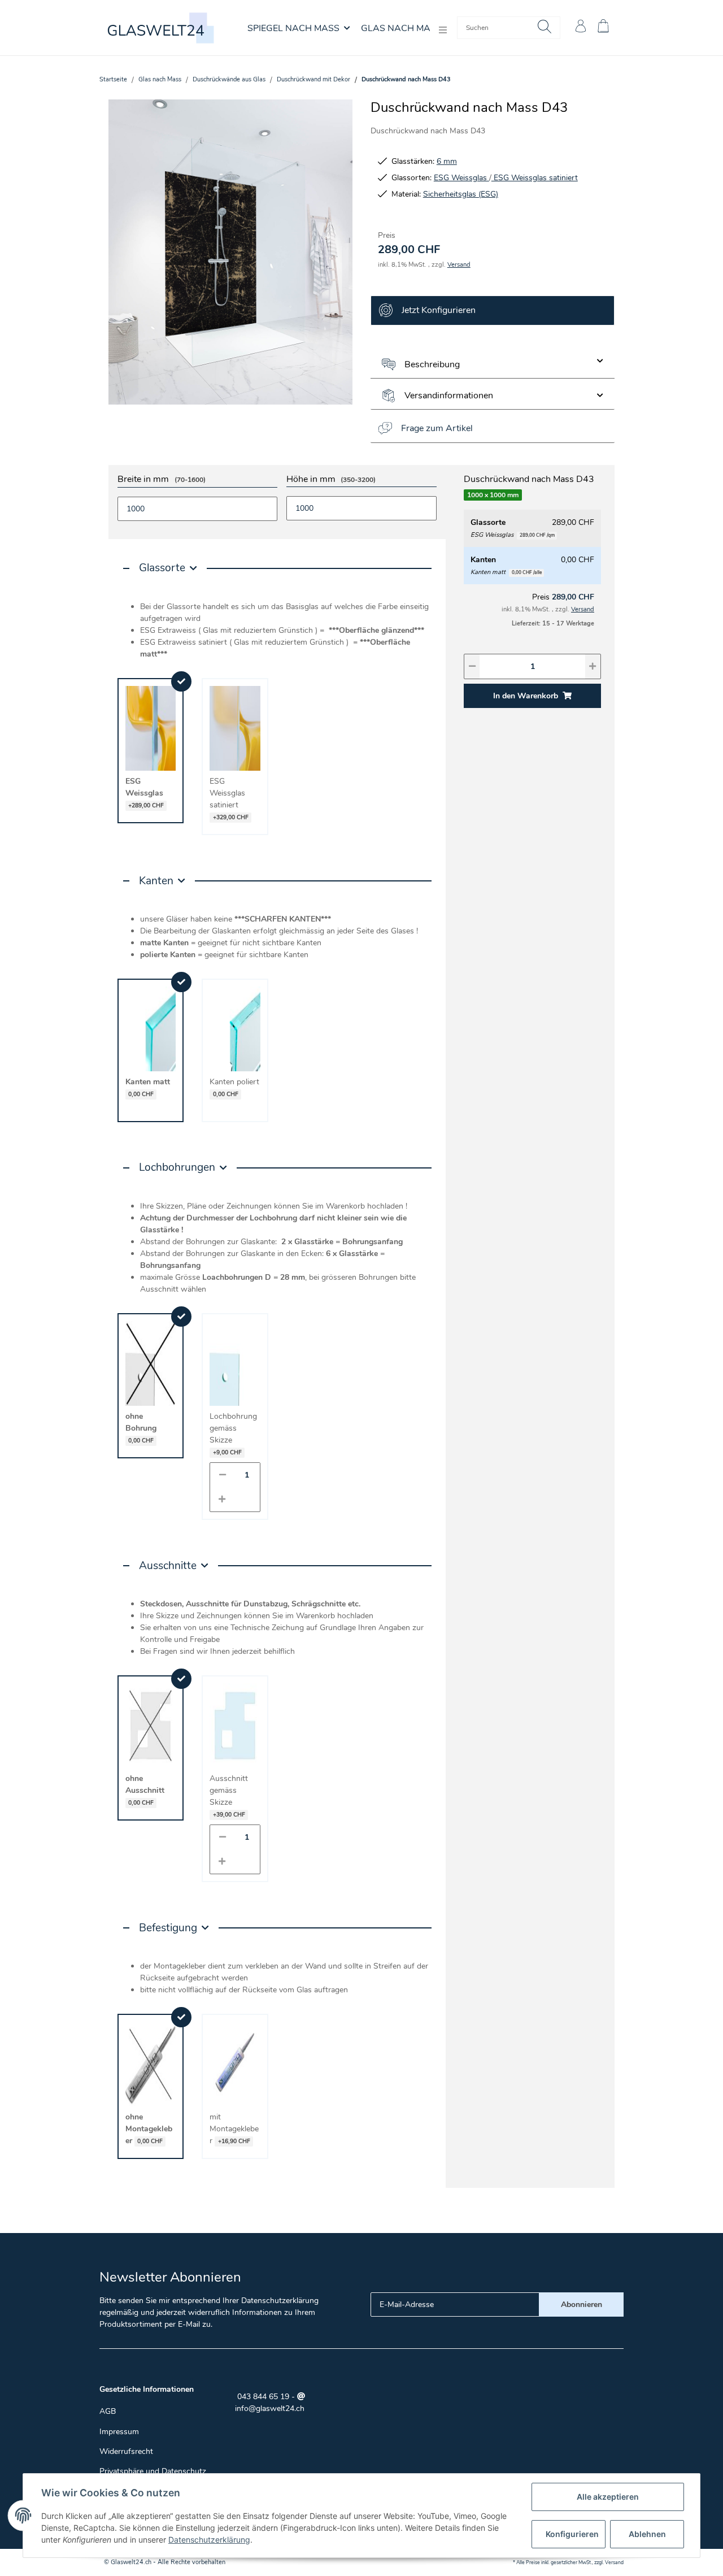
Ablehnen (647, 2534)
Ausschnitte (168, 1566)
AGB (108, 2411)
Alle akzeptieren (608, 2497)
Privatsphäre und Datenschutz (153, 2471)
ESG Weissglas (461, 178)
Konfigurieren (572, 2534)
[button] (581, 28)
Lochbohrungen (177, 1167)
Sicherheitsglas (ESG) (461, 194)
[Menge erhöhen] (222, 1499)
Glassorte (162, 568)
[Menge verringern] (223, 1475)
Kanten (156, 881)
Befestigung (168, 1928)
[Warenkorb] (608, 28)
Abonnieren (582, 2305)
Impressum (119, 2432)
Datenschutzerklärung (280, 2301)
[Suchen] (545, 28)
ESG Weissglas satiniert (535, 178)
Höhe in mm (331, 480)
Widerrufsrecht (126, 2451)
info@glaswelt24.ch (270, 2408)
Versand (459, 265)
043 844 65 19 (262, 2397)
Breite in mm (162, 480)
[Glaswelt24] (162, 28)
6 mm (447, 161)
